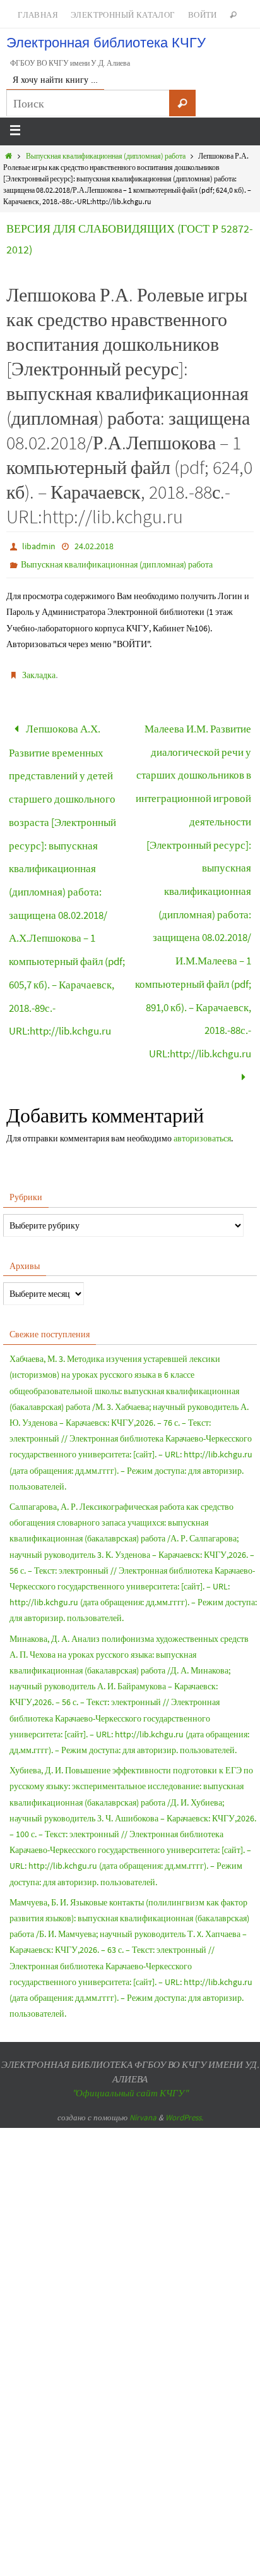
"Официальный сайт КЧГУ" (130, 2031)
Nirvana (143, 2056)
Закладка (39, 675)
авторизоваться (202, 1076)
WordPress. (184, 2056)
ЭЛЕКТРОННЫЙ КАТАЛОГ (123, 15)
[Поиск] (182, 103)
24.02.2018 (94, 546)
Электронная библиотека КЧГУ (106, 43)
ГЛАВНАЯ (38, 15)
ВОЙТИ (203, 15)
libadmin (39, 546)
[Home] (9, 156)
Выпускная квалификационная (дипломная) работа (106, 156)
